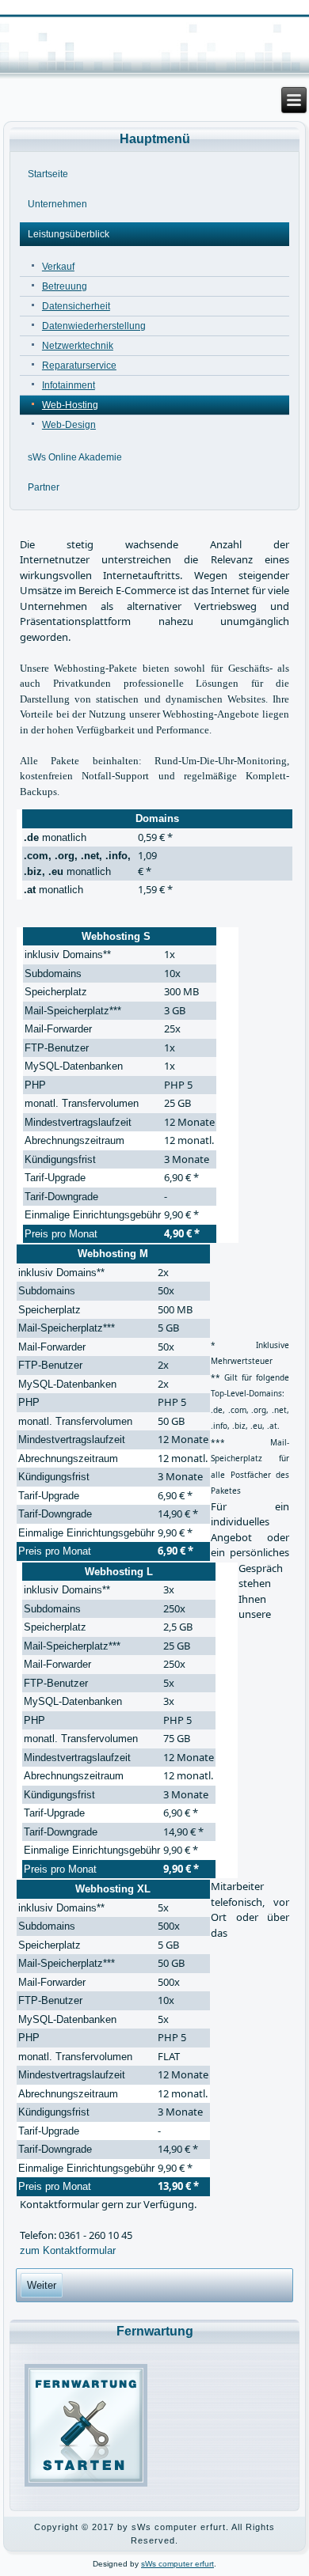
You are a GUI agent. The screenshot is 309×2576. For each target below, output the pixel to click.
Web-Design (69, 425)
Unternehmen (57, 204)
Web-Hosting (70, 405)
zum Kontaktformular (68, 2250)
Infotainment (69, 385)
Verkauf (58, 267)
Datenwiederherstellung (94, 326)
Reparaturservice (79, 366)
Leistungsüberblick (69, 234)
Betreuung (65, 286)
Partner (44, 487)
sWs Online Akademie (75, 457)
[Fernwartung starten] (86, 2486)
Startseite (48, 174)
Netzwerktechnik (78, 346)
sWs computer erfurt (177, 2564)
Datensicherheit (76, 306)
